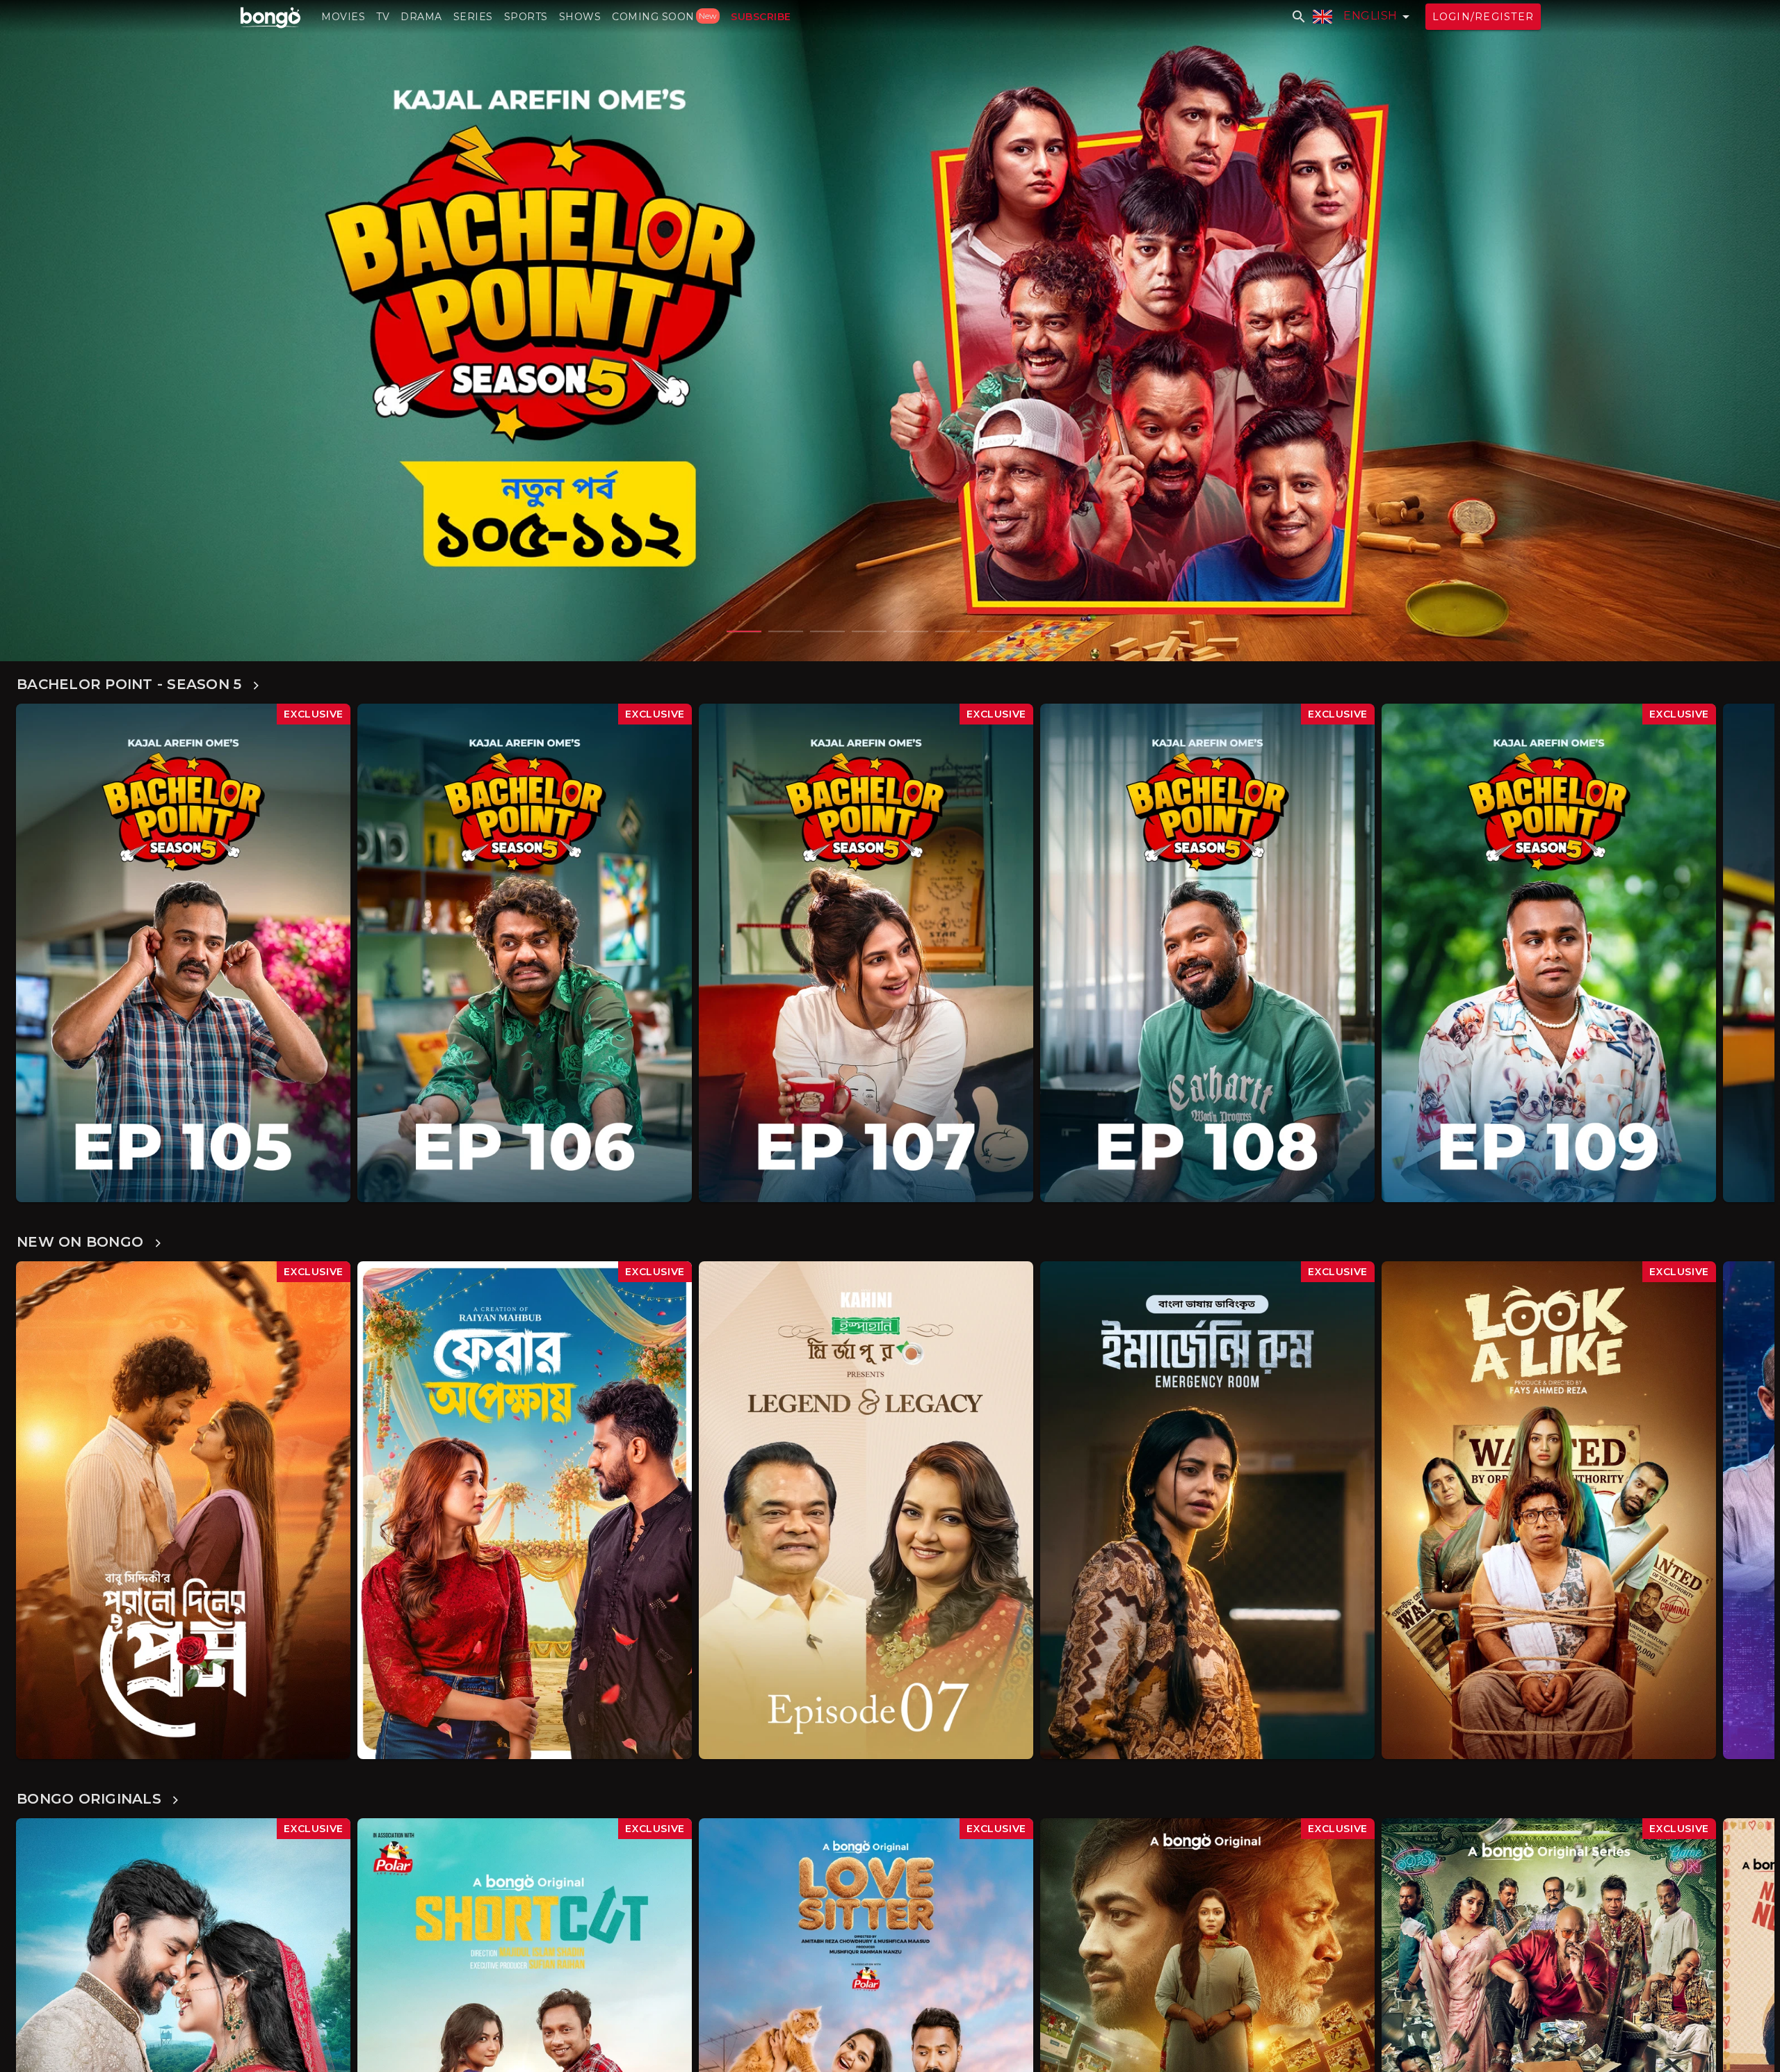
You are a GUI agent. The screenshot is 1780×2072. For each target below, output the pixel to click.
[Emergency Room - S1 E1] (890, 331)
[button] (343, 17)
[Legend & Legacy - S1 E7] (866, 1511)
